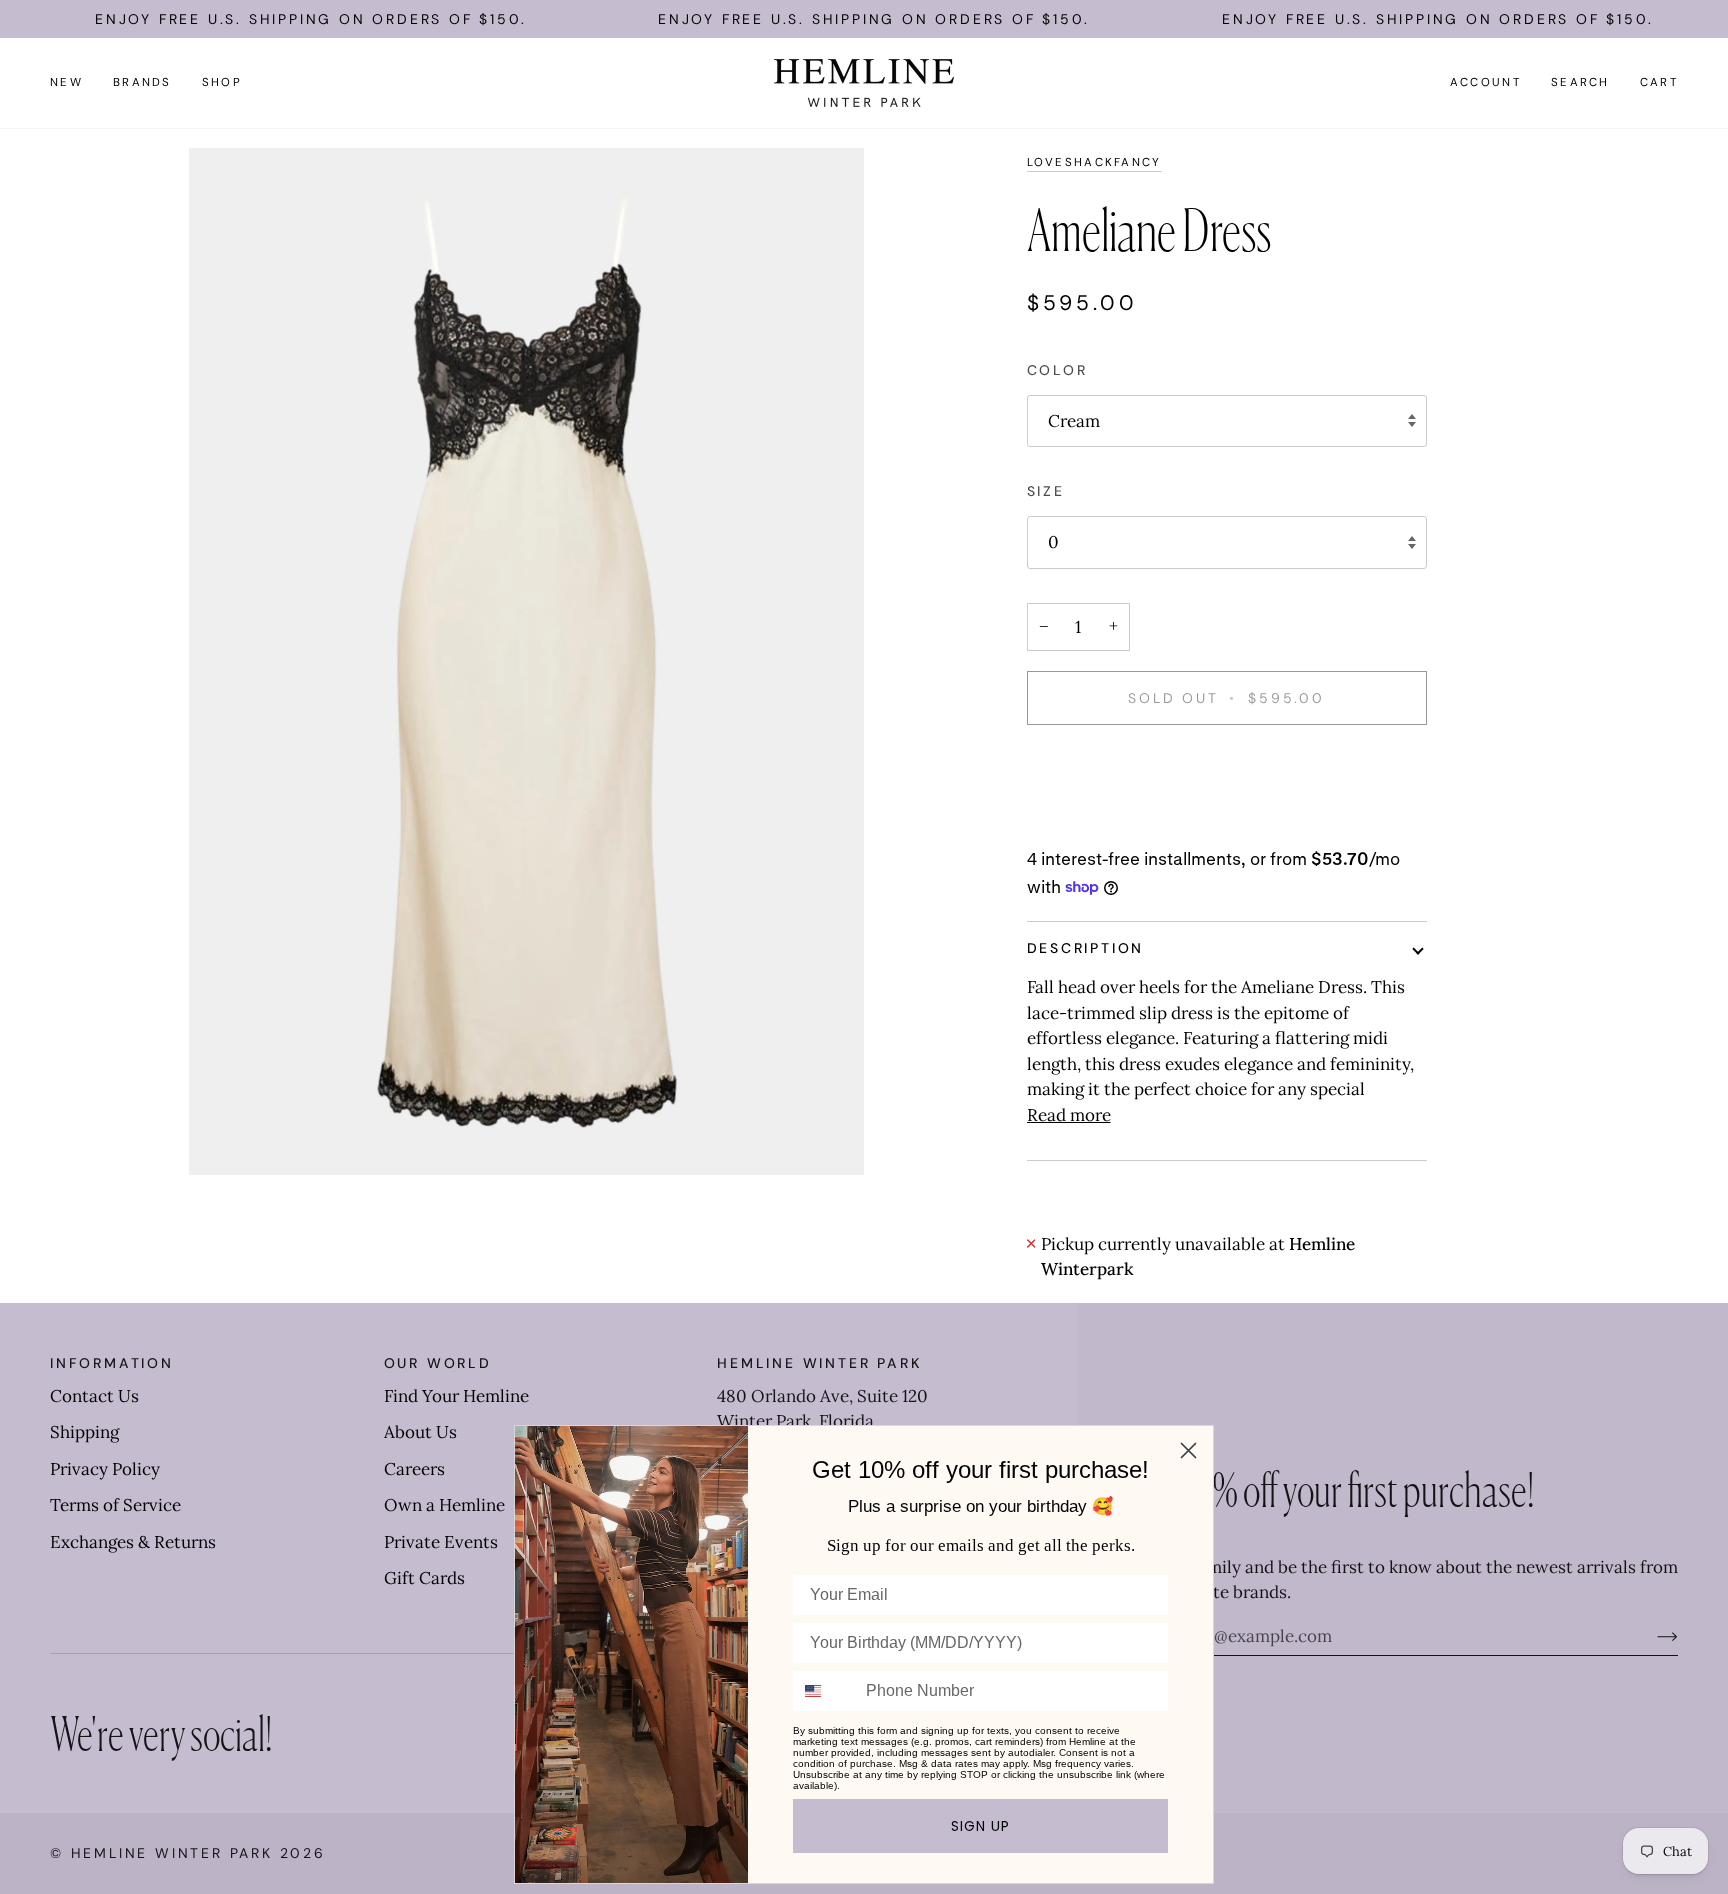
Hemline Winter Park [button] (819, 1363)
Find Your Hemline (456, 1396)
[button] (142, 83)
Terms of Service (115, 1505)
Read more (1069, 1115)
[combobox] (825, 1691)
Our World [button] (438, 1363)
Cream (1074, 421)
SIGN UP (980, 1826)
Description (1086, 948)
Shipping (84, 1432)
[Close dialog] (1188, 1450)
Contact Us (94, 1396)
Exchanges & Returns (133, 1542)
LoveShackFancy (1094, 162)
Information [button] (112, 1363)
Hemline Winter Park (175, 1853)
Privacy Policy (105, 1469)
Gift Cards (424, 1578)
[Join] (1651, 1636)
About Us (420, 1432)
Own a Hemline (444, 1505)
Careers (414, 1469)
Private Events (441, 1542)
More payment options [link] (1116, 823)
